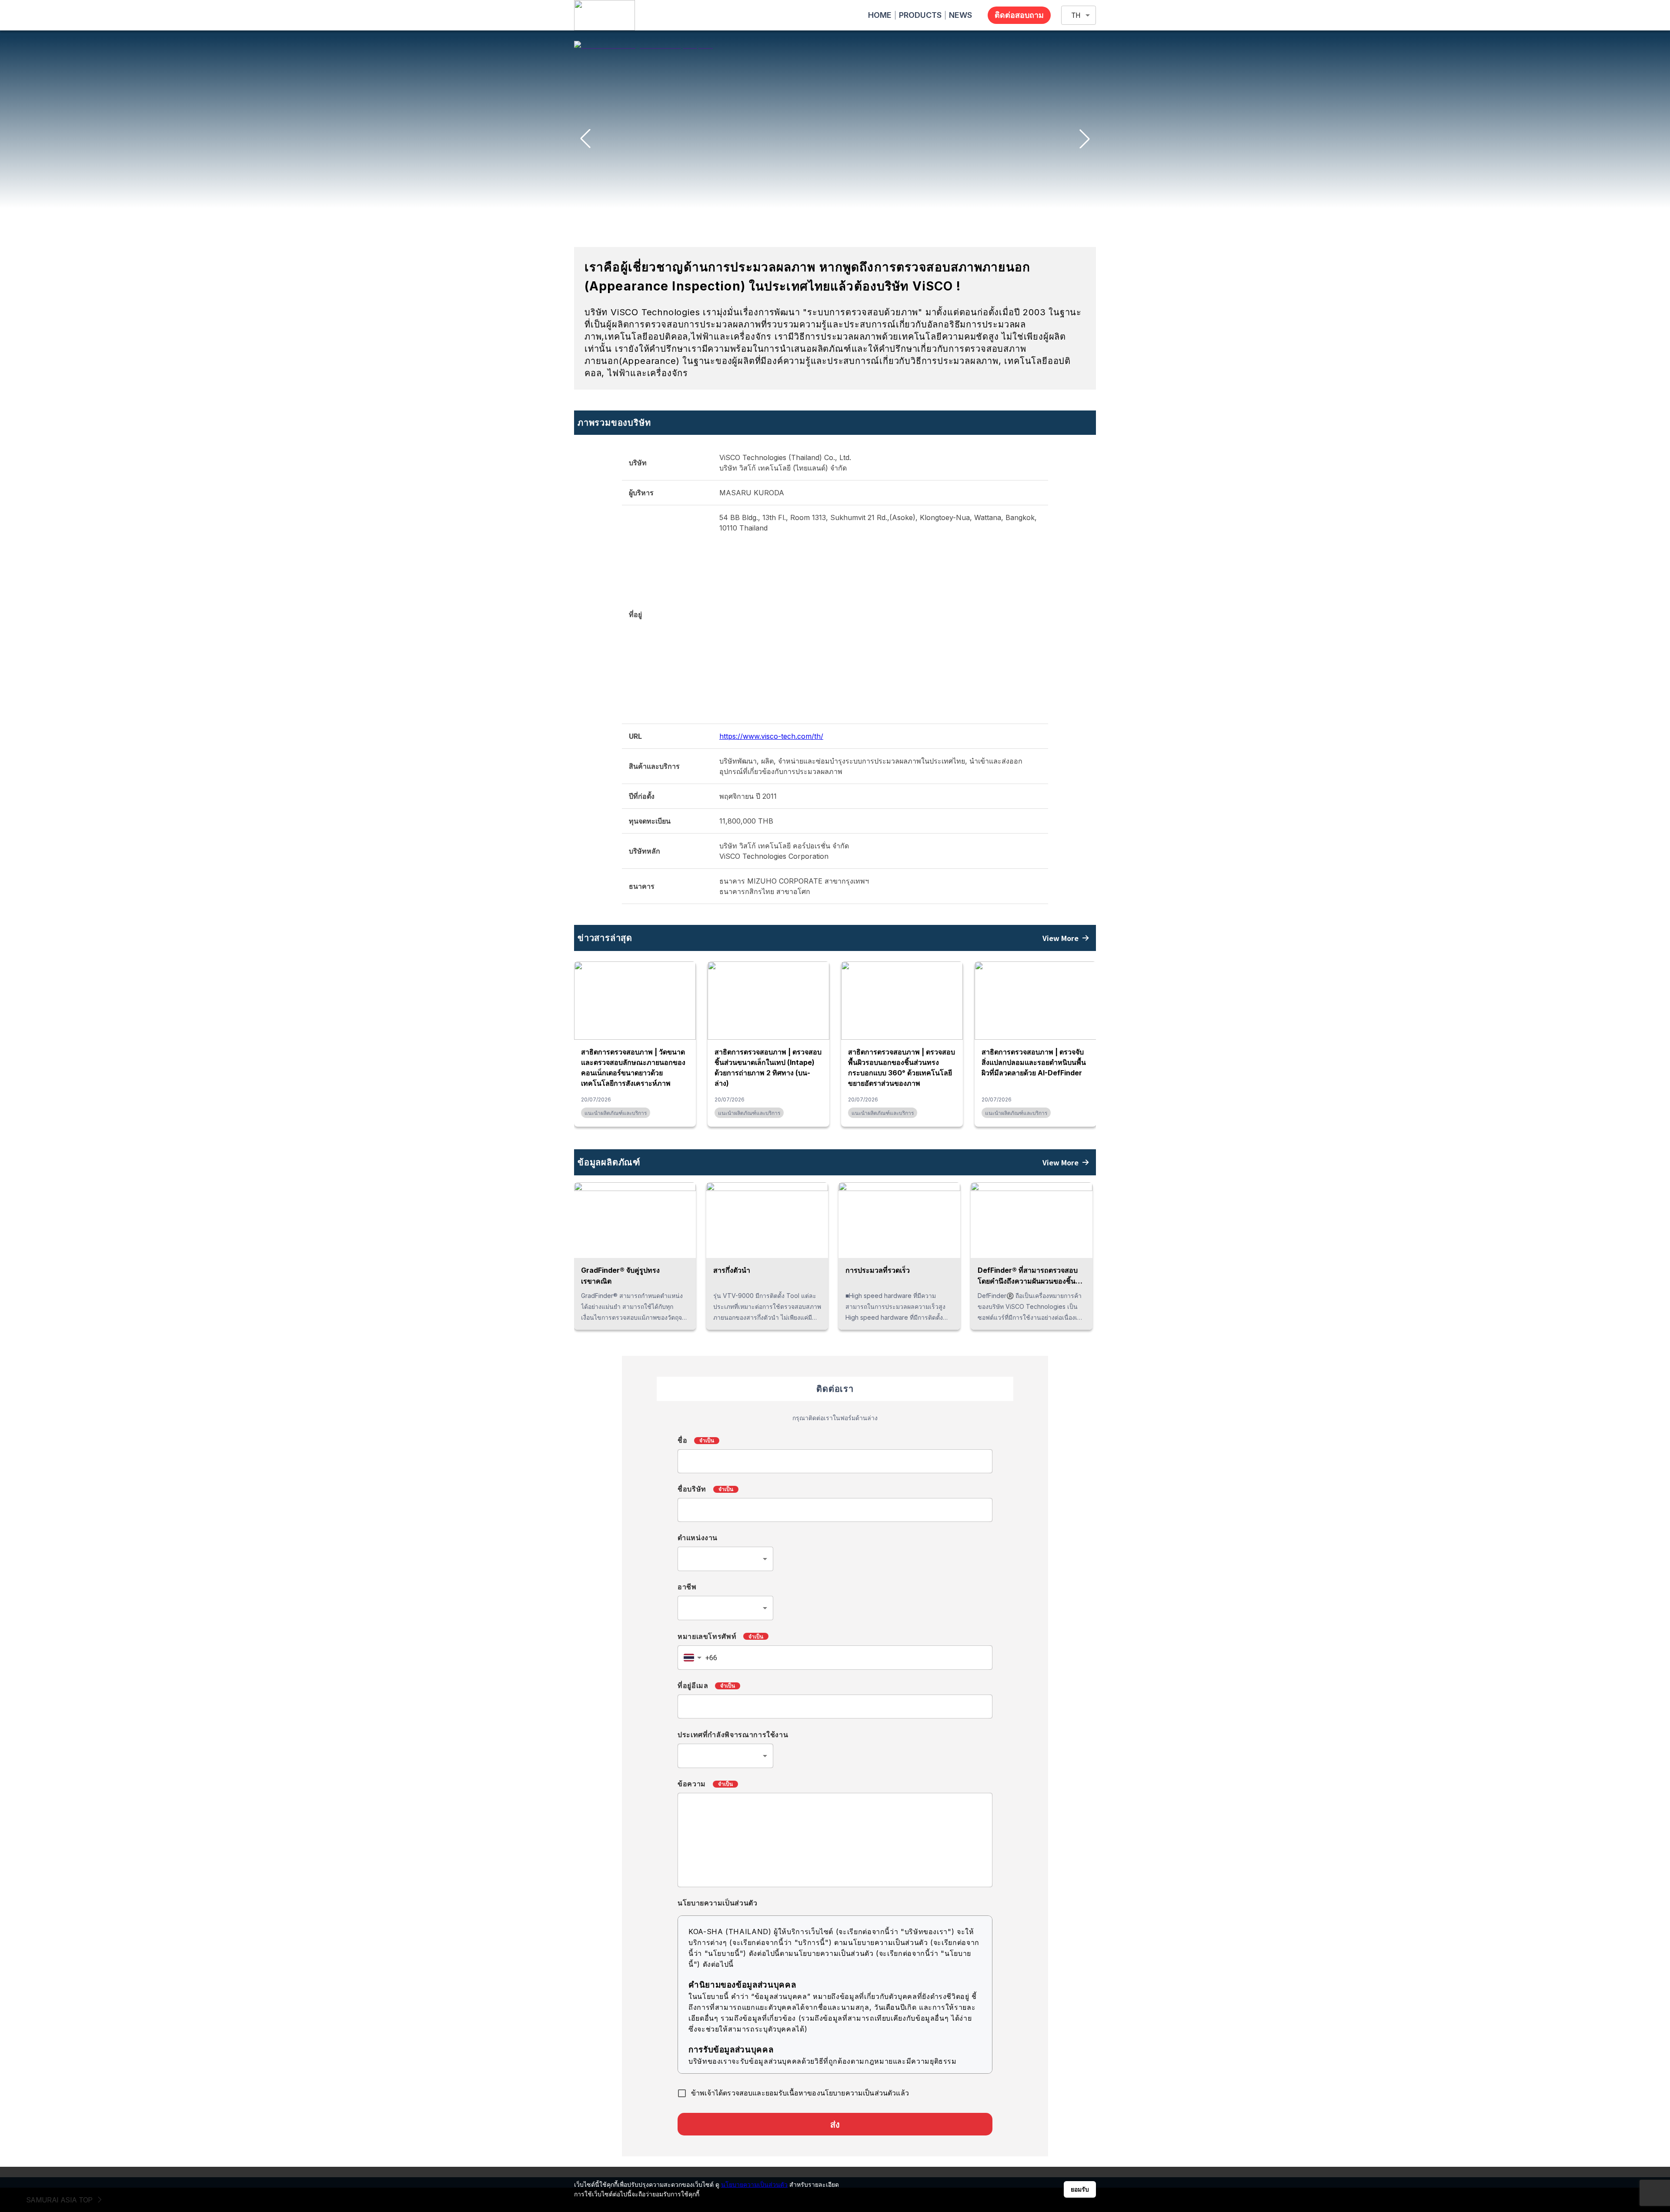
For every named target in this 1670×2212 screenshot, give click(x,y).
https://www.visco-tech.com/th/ (771, 736)
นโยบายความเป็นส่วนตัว (754, 2184)
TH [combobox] (1076, 15)
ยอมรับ (1080, 2189)
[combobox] (725, 1559)
